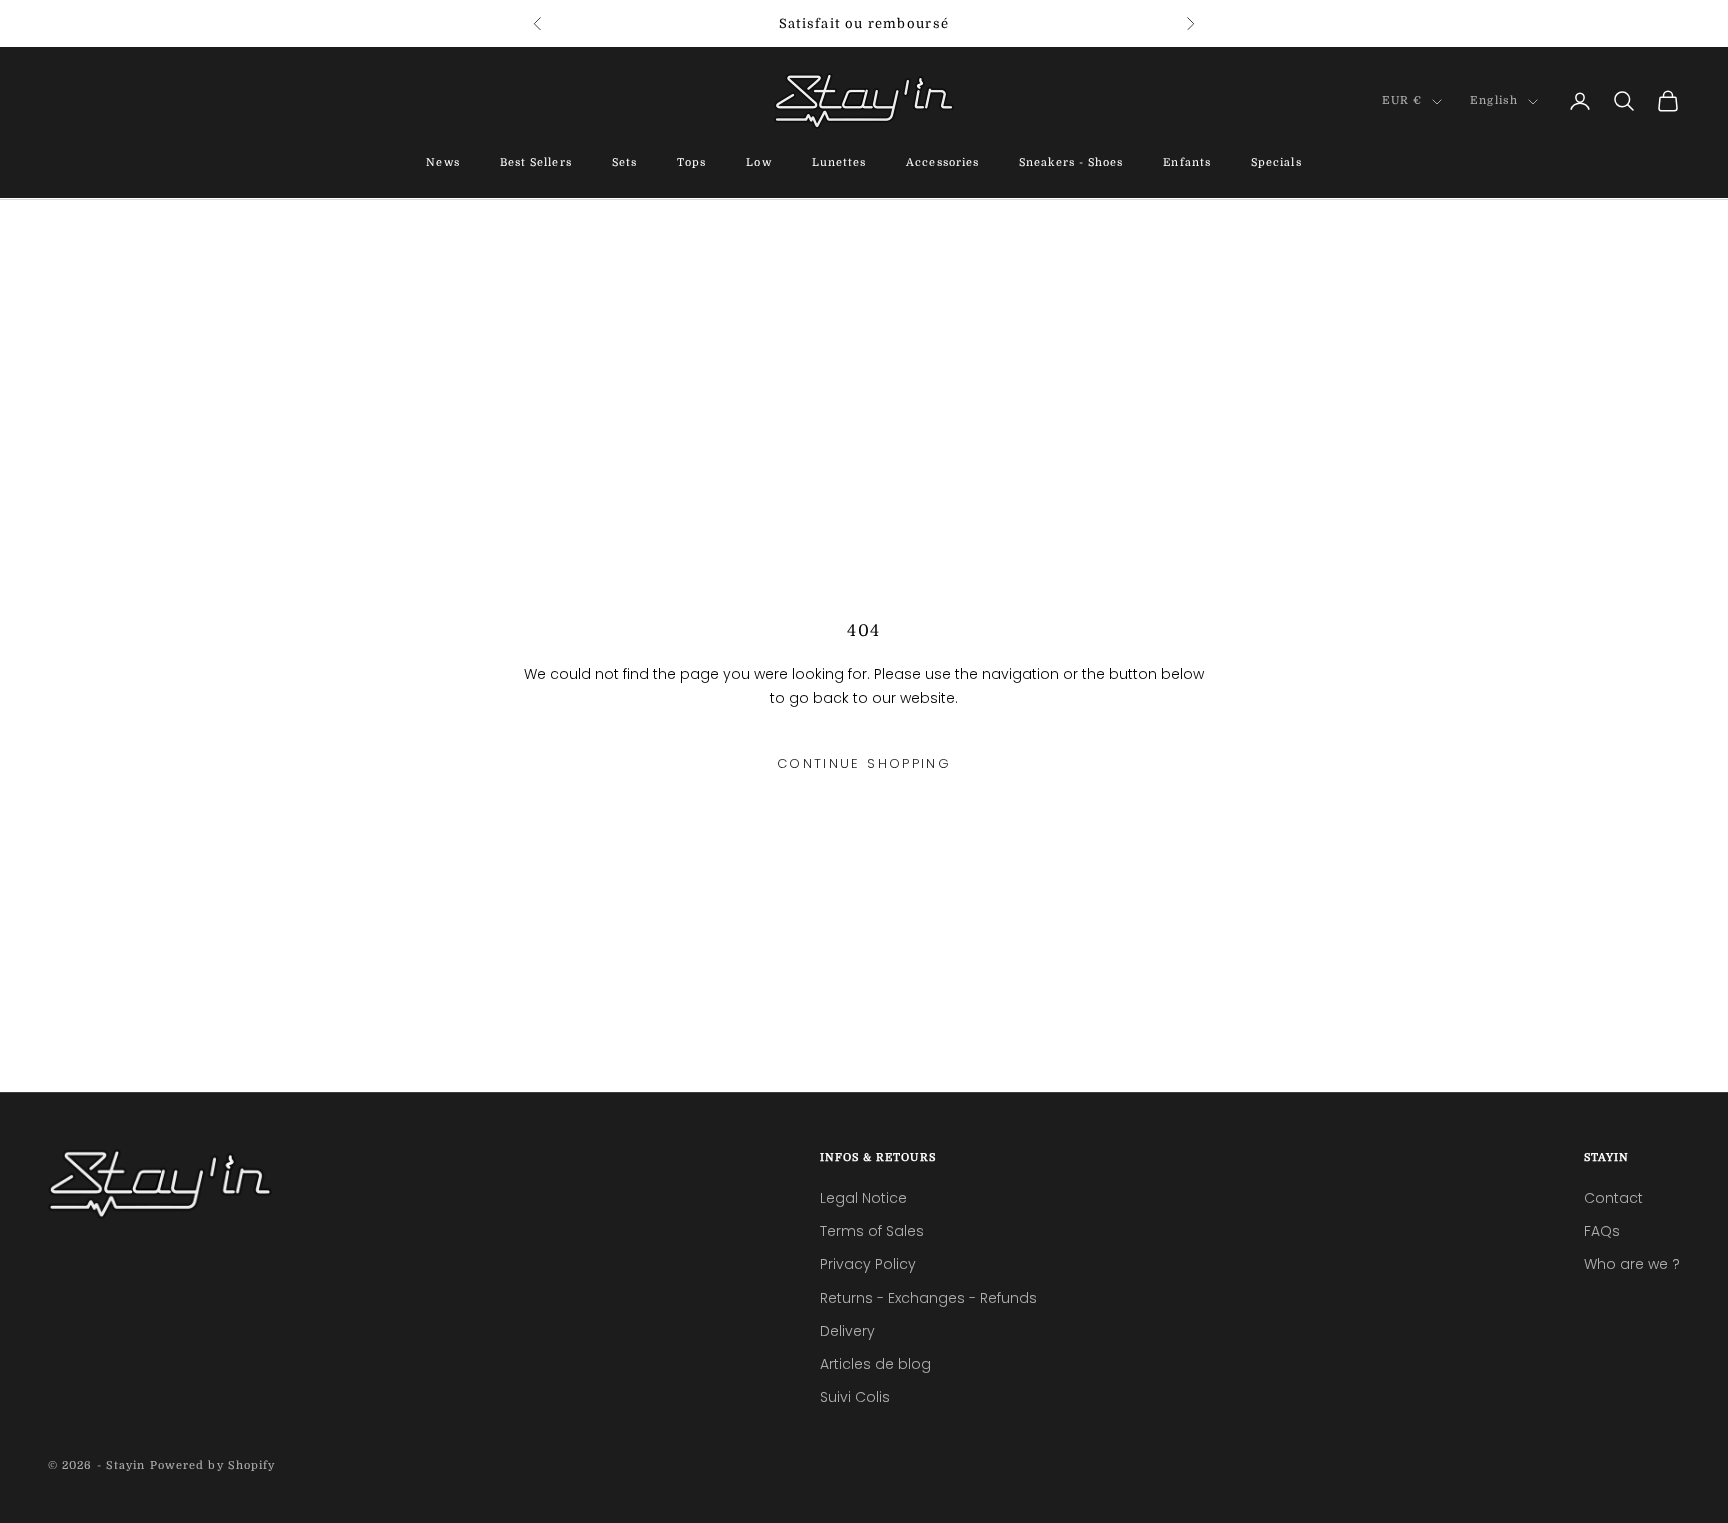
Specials (1276, 163)
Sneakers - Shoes (1071, 163)
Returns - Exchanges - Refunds (928, 1298)
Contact (1613, 1198)
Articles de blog (875, 1364)
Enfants (1187, 163)
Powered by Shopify (213, 1465)
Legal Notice (863, 1198)
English (1494, 101)
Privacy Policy (868, 1264)
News (442, 163)
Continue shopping (864, 763)
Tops (691, 163)
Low (758, 163)
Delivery (847, 1331)
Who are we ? (1632, 1264)
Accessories (942, 163)
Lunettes (839, 163)
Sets (624, 163)
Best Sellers (536, 163)
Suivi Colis (855, 1397)
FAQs (1602, 1231)
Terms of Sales (872, 1231)
